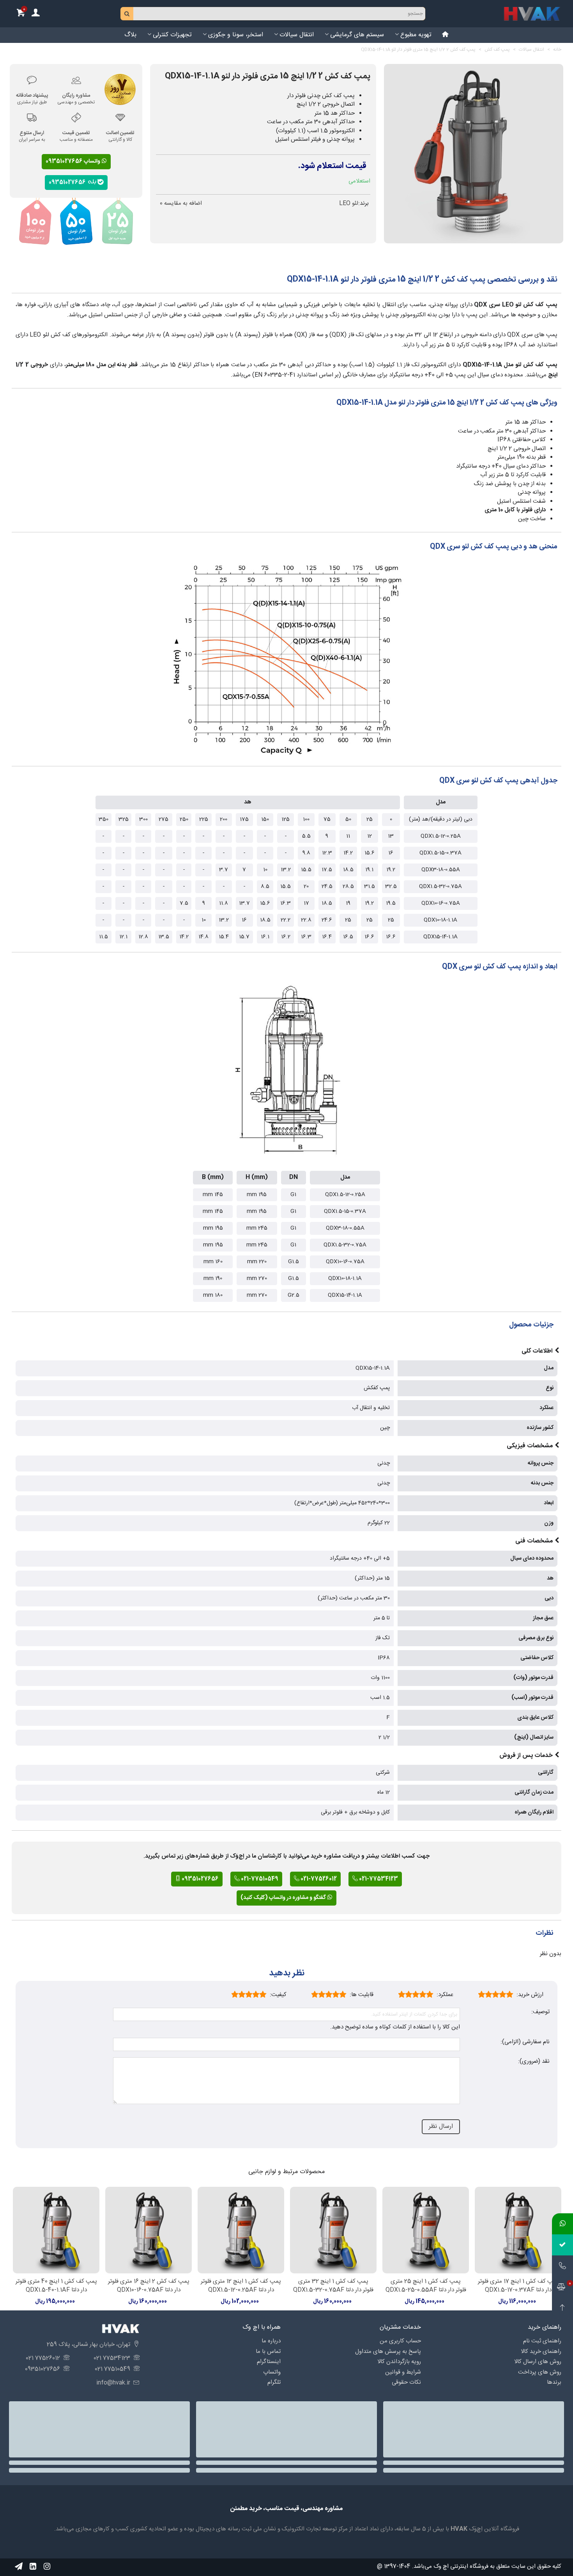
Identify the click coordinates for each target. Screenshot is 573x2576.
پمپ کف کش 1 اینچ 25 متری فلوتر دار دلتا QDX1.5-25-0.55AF (426, 2286)
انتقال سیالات (297, 35)
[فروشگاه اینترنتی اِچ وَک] (532, 14)
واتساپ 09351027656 (73, 161)
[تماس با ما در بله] (562, 2245)
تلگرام (274, 2382)
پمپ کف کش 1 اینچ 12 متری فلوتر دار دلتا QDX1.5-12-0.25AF (241, 2286)
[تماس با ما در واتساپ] (562, 2224)
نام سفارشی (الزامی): (525, 2042)
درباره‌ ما (271, 2341)
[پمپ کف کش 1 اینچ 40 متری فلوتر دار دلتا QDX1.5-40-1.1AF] (56, 2230)
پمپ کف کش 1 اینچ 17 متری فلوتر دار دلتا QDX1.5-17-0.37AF (518, 2286)
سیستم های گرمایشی (357, 35)
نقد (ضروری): (534, 2062)
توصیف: (540, 2012)
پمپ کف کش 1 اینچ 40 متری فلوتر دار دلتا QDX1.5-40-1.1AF (56, 2286)
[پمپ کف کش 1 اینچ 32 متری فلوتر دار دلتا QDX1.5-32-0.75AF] (333, 2230)
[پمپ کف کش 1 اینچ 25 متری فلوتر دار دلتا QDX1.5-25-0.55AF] (426, 2230)
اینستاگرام (269, 2362)
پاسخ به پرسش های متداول (388, 2352)
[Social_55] (33, 2566)
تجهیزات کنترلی (172, 35)
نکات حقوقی (406, 2382)
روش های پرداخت (540, 2372)
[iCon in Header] (446, 35)
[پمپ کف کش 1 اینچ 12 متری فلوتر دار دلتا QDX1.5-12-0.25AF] (241, 2230)
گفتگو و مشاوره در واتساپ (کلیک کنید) (284, 1898)
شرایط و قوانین (403, 2372)
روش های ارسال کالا (538, 2362)
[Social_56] (47, 2566)
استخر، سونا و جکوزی (236, 35)
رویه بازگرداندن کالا (399, 2362)
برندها (554, 2382)
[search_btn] (127, 14)
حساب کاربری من (400, 2341)
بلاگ (130, 35)
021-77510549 (259, 1879)
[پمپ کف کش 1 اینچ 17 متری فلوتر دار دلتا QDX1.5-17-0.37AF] (518, 2230)
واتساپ (272, 2372)
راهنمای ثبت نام (542, 2341)
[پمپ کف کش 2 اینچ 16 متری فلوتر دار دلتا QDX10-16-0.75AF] (149, 2230)
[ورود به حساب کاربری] (35, 14)
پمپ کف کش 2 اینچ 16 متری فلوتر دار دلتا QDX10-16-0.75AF (149, 2286)
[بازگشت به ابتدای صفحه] (562, 2308)
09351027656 (68, 182)
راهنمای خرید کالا (541, 2352)
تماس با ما (268, 2352)
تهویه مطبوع (416, 35)
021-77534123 (378, 1879)
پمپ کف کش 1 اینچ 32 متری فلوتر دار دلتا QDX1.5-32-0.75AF (333, 2286)
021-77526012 (318, 1879)
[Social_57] (19, 2566)
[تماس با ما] (562, 2266)
